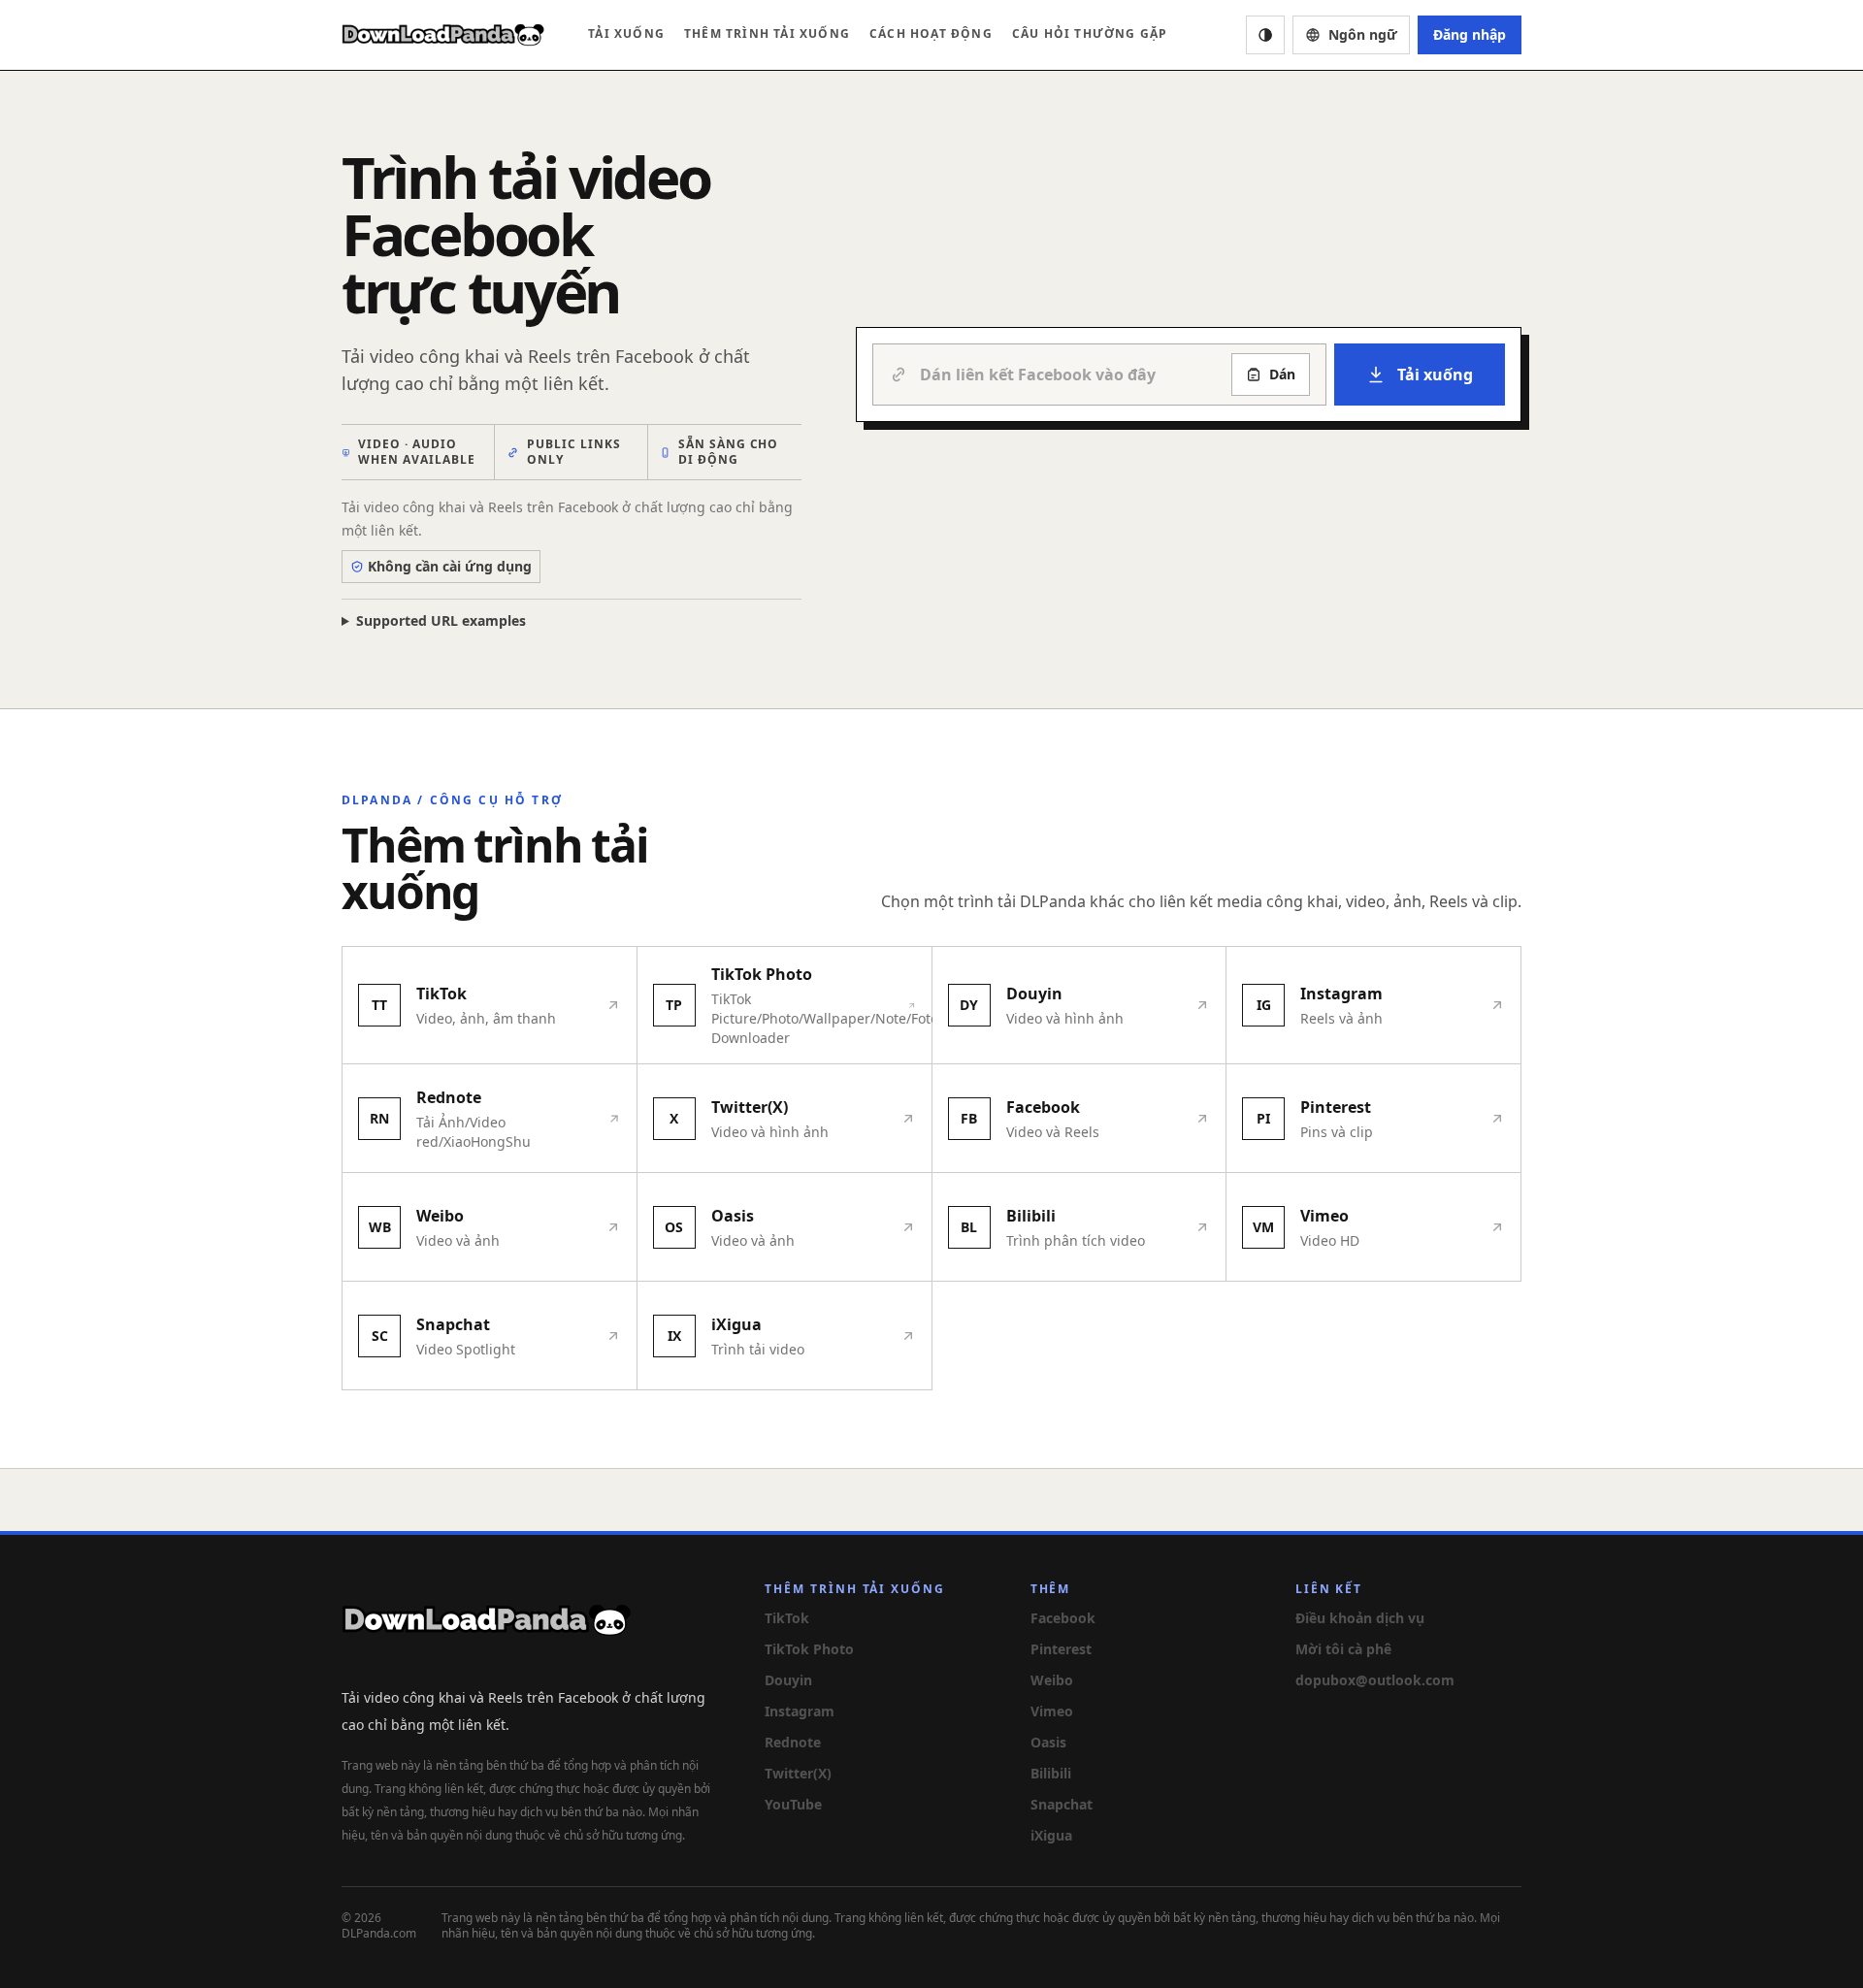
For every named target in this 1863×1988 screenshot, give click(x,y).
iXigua (1051, 1835)
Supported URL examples (441, 620)
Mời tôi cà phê (1343, 1649)
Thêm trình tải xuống (767, 33)
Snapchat (1062, 1804)
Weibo (1052, 1680)
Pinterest (1061, 1649)
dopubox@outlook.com (1375, 1680)
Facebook (1063, 1618)
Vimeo (1052, 1711)
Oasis (1048, 1742)
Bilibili (1051, 1773)
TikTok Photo (809, 1649)
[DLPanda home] (443, 35)
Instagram (800, 1711)
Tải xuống (626, 33)
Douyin (788, 1680)
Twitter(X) (798, 1773)
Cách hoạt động (931, 33)
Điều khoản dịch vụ (1360, 1618)
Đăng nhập (1470, 34)
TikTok (787, 1618)
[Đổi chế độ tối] (1265, 35)
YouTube (793, 1804)
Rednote (793, 1742)
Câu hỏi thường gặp (1090, 33)
